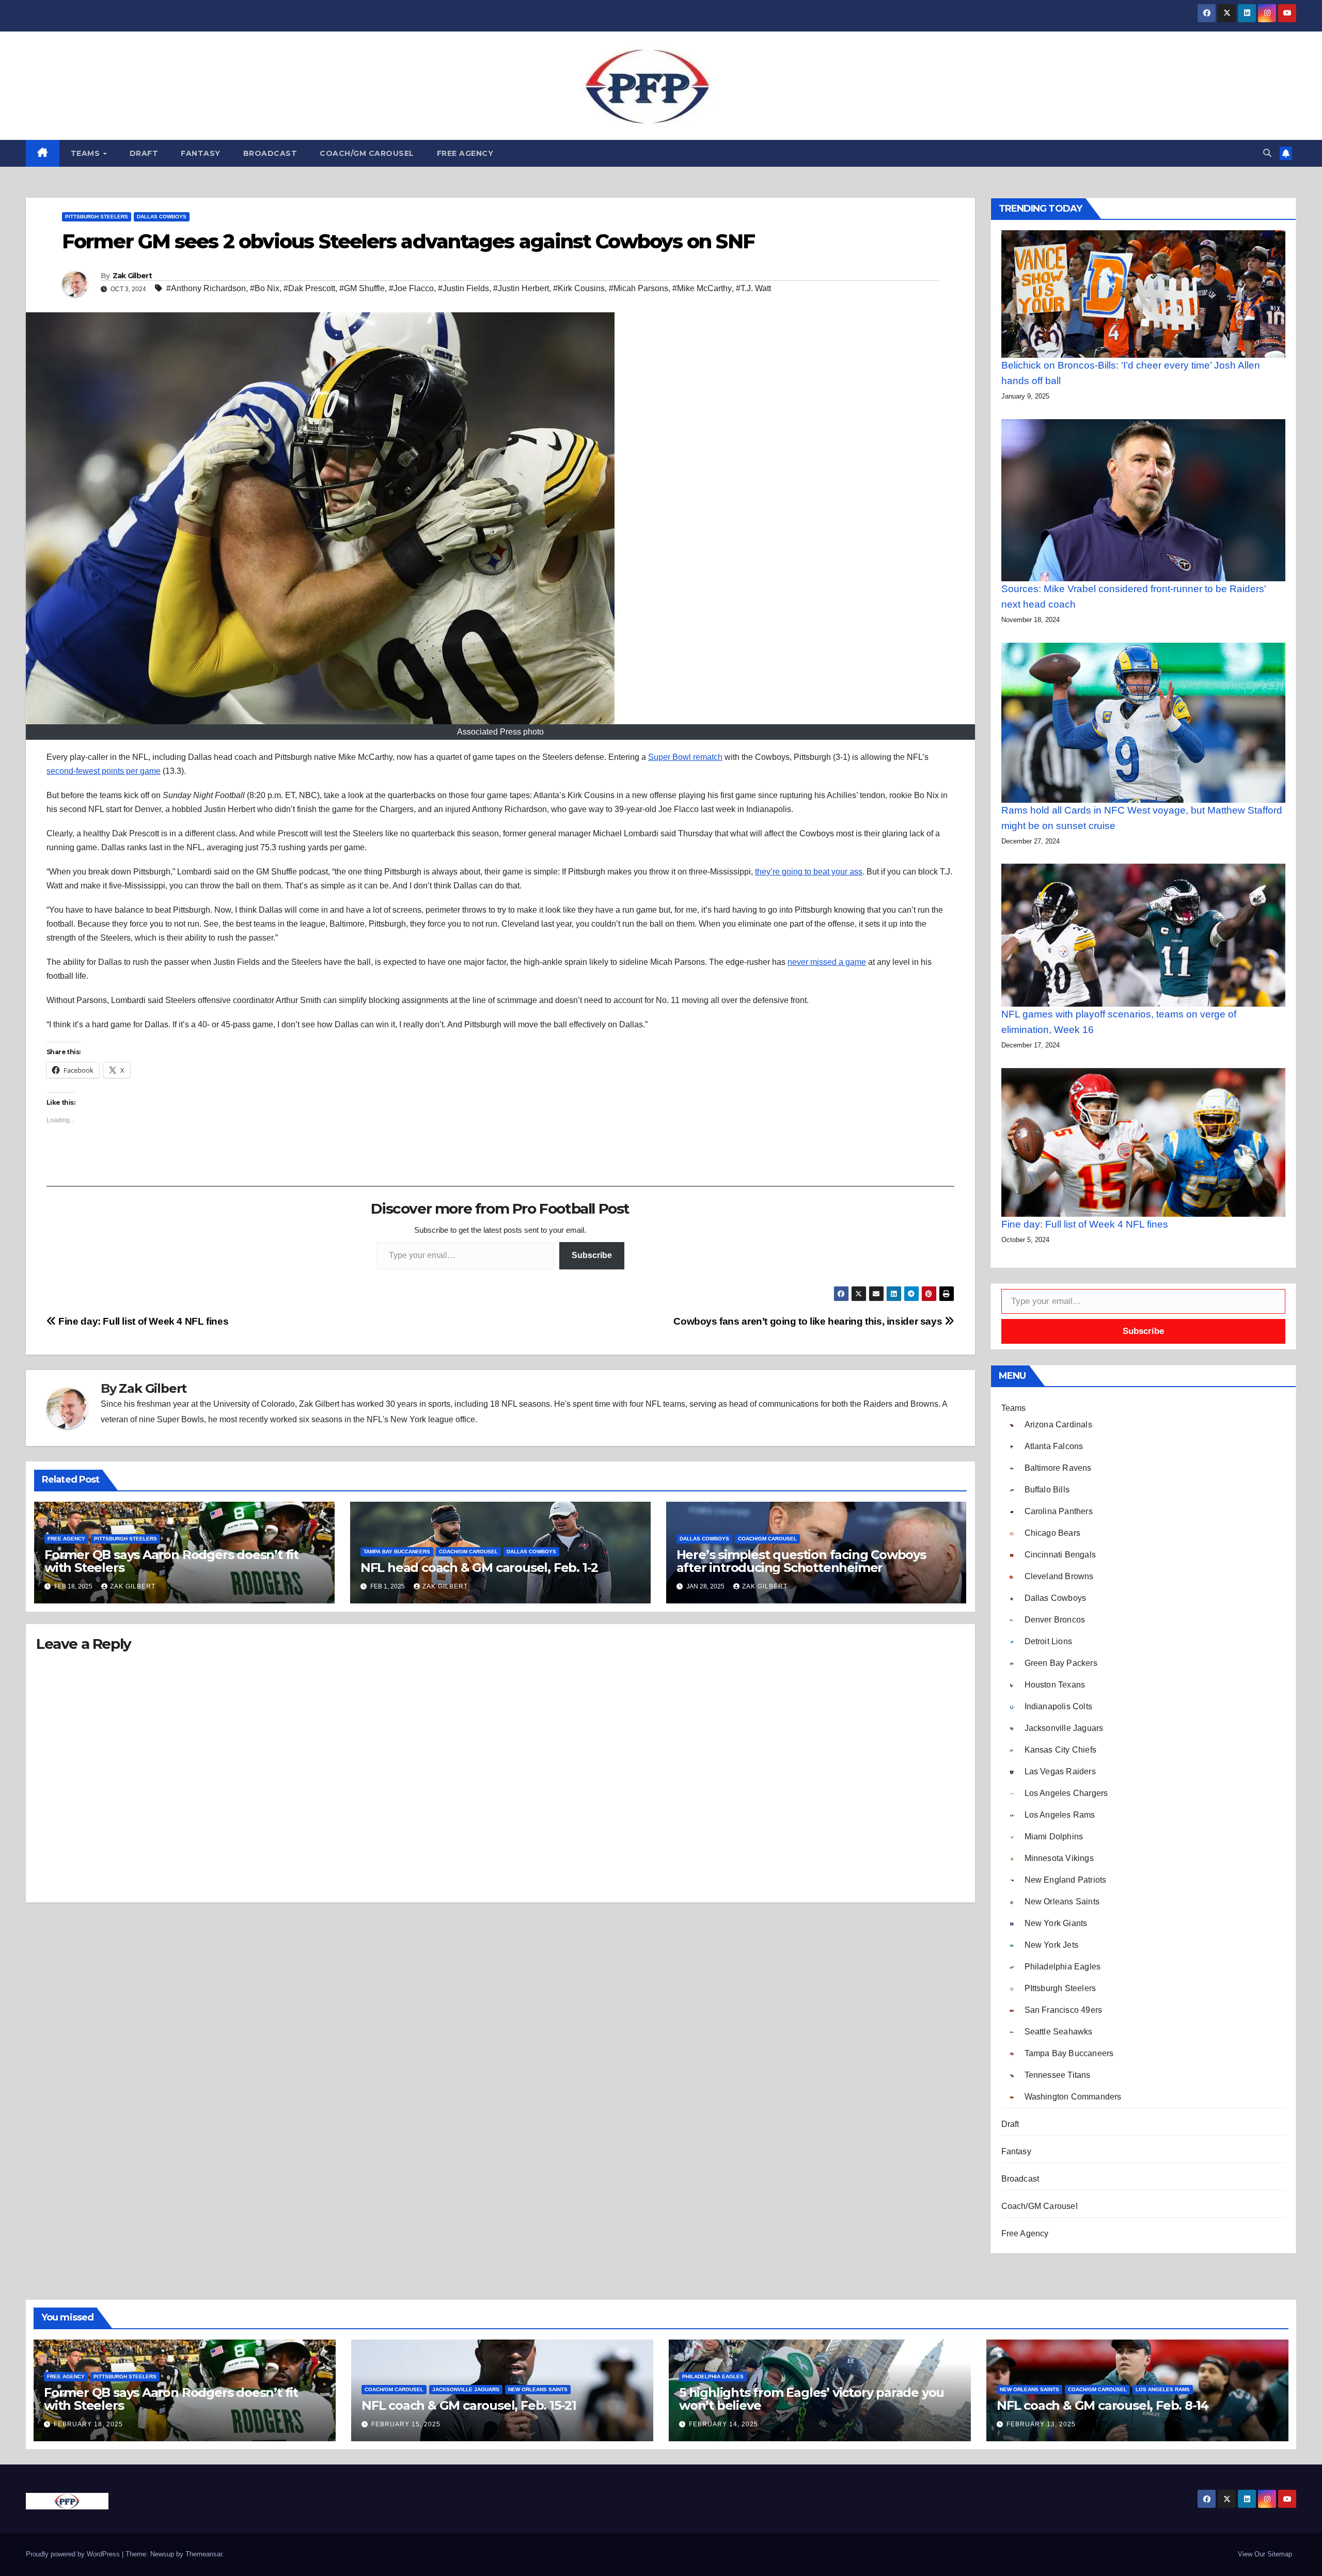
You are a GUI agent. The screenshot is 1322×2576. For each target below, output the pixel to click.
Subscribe (592, 1255)
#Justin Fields (463, 288)
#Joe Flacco (411, 288)
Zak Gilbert (132, 276)
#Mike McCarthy (702, 288)
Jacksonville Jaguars (466, 2389)
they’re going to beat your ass (809, 872)
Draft (144, 153)
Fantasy (201, 153)
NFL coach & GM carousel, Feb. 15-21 (469, 2405)
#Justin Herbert (521, 288)
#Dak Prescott (309, 288)
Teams (86, 153)
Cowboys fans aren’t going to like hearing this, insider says (809, 1321)
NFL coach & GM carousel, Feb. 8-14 (1103, 2405)
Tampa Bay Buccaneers (397, 1552)
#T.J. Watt (753, 288)
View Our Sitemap (1265, 2554)
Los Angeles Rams (1163, 2389)
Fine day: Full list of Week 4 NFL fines (142, 1321)
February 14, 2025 (723, 2424)
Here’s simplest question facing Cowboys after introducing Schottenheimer (801, 1561)
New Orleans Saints (538, 2389)
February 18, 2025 (88, 2424)
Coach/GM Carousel (367, 153)
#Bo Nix (265, 288)
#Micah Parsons (639, 288)
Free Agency (465, 153)
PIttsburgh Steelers (97, 217)
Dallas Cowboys (162, 217)
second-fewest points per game (104, 771)
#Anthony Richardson (206, 288)
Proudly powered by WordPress (74, 2554)
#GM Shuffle (362, 288)
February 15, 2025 (406, 2424)
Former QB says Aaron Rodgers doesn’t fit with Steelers (171, 1561)
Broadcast (270, 153)
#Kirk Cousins (579, 288)
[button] (1267, 153)
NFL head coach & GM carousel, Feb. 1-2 (479, 1568)
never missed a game (827, 962)
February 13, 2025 (1041, 2424)
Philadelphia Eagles (713, 2376)
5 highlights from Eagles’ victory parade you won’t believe (812, 2399)
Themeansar (204, 2554)
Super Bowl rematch (685, 757)
